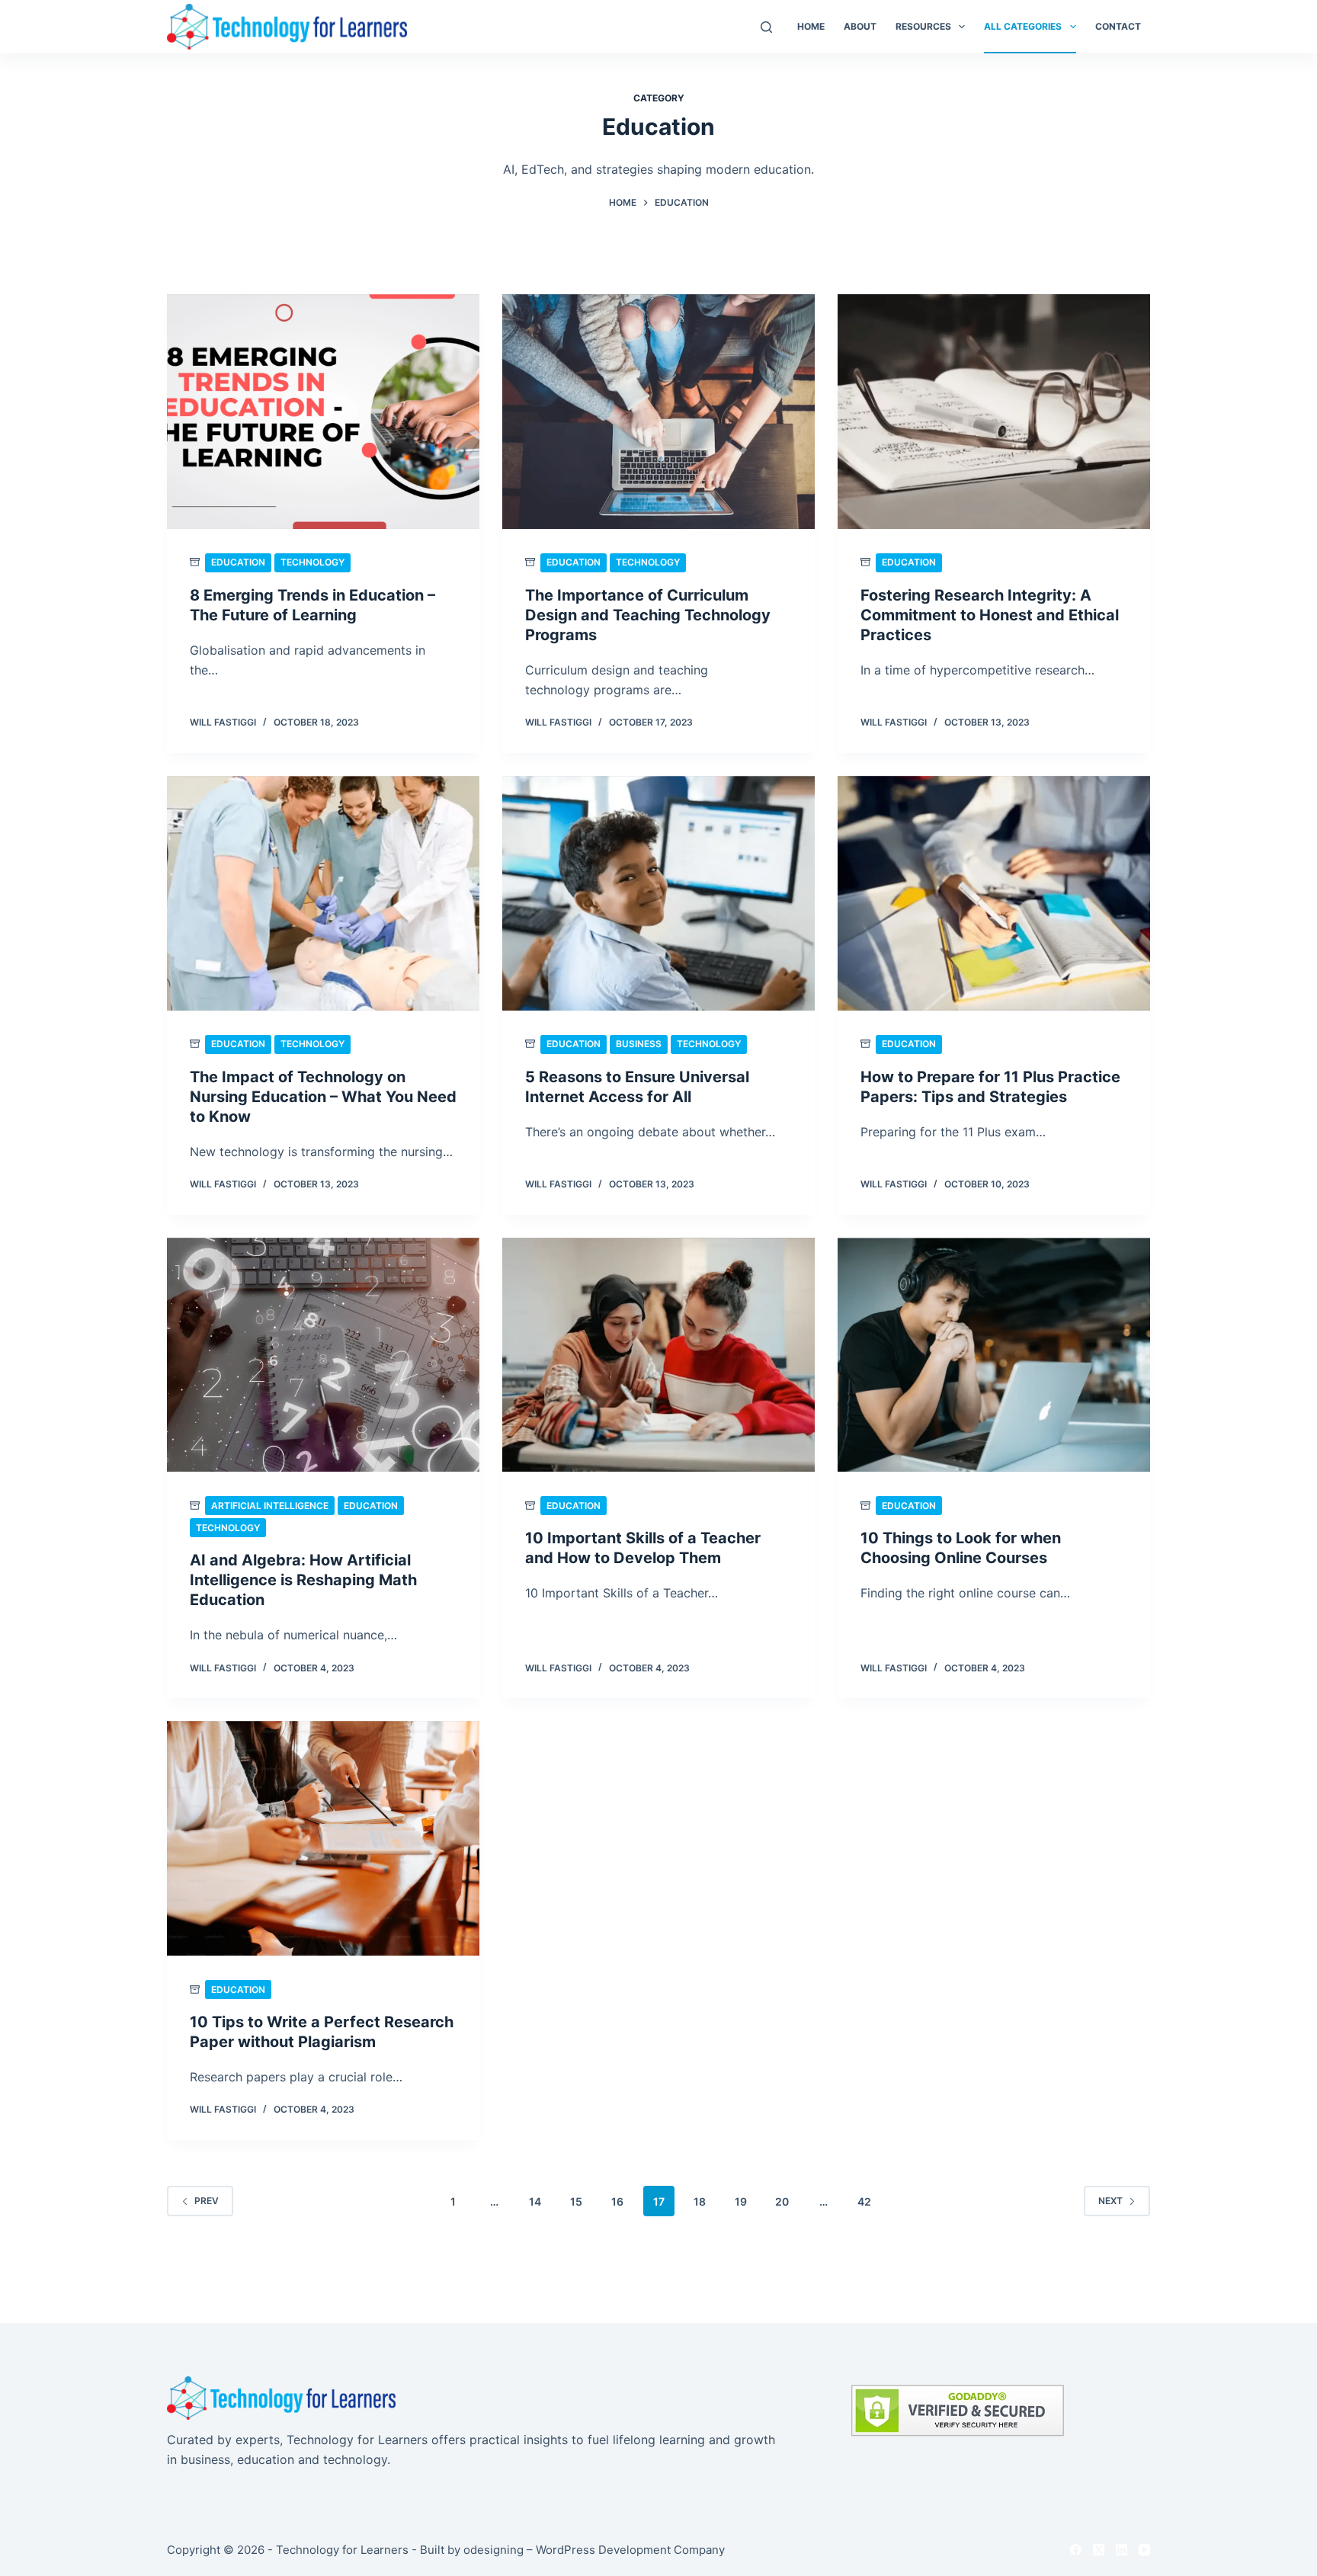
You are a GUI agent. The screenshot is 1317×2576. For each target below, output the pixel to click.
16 (617, 2201)
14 (535, 2201)
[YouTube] (1144, 2550)
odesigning (493, 2550)
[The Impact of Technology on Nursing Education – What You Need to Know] (323, 893)
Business (639, 1044)
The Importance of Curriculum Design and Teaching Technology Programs (648, 615)
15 (576, 2201)
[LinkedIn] (1122, 2550)
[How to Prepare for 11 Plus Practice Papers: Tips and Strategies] (994, 893)
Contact (1118, 26)
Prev (207, 2201)
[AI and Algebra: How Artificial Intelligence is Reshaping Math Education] (323, 1355)
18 (700, 2201)
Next (1110, 2201)
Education (238, 562)
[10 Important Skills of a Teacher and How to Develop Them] (658, 1355)
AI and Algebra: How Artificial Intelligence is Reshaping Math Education (303, 1580)
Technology (312, 562)
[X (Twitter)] (1099, 2550)
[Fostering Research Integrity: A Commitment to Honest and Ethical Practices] (994, 412)
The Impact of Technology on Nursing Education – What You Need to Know (323, 1097)
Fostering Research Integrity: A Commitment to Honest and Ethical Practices (990, 615)
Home (811, 26)
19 (741, 2201)
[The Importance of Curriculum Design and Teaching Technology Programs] (658, 412)
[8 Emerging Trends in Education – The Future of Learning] (323, 412)
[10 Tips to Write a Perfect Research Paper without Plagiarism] (323, 1838)
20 (782, 2201)
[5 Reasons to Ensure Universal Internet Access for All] (658, 893)
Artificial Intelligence (270, 1506)
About (860, 26)
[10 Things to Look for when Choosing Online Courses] (994, 1355)
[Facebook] (1076, 2550)
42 (864, 2201)
